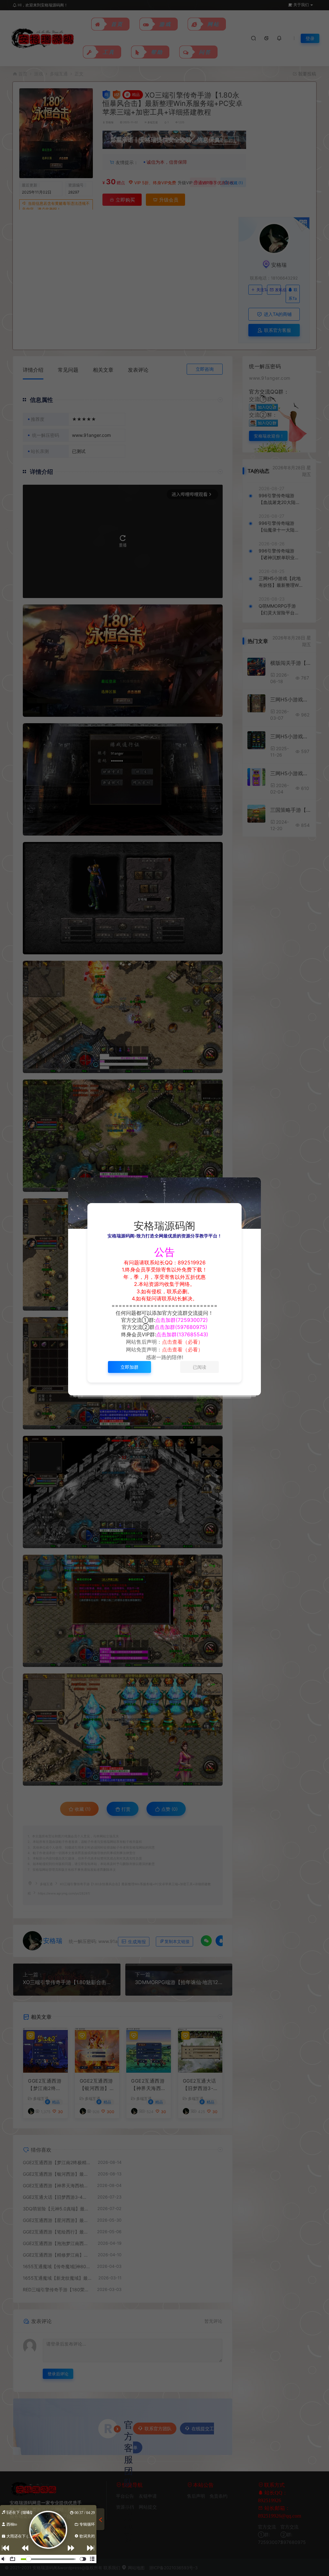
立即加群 (129, 1367)
